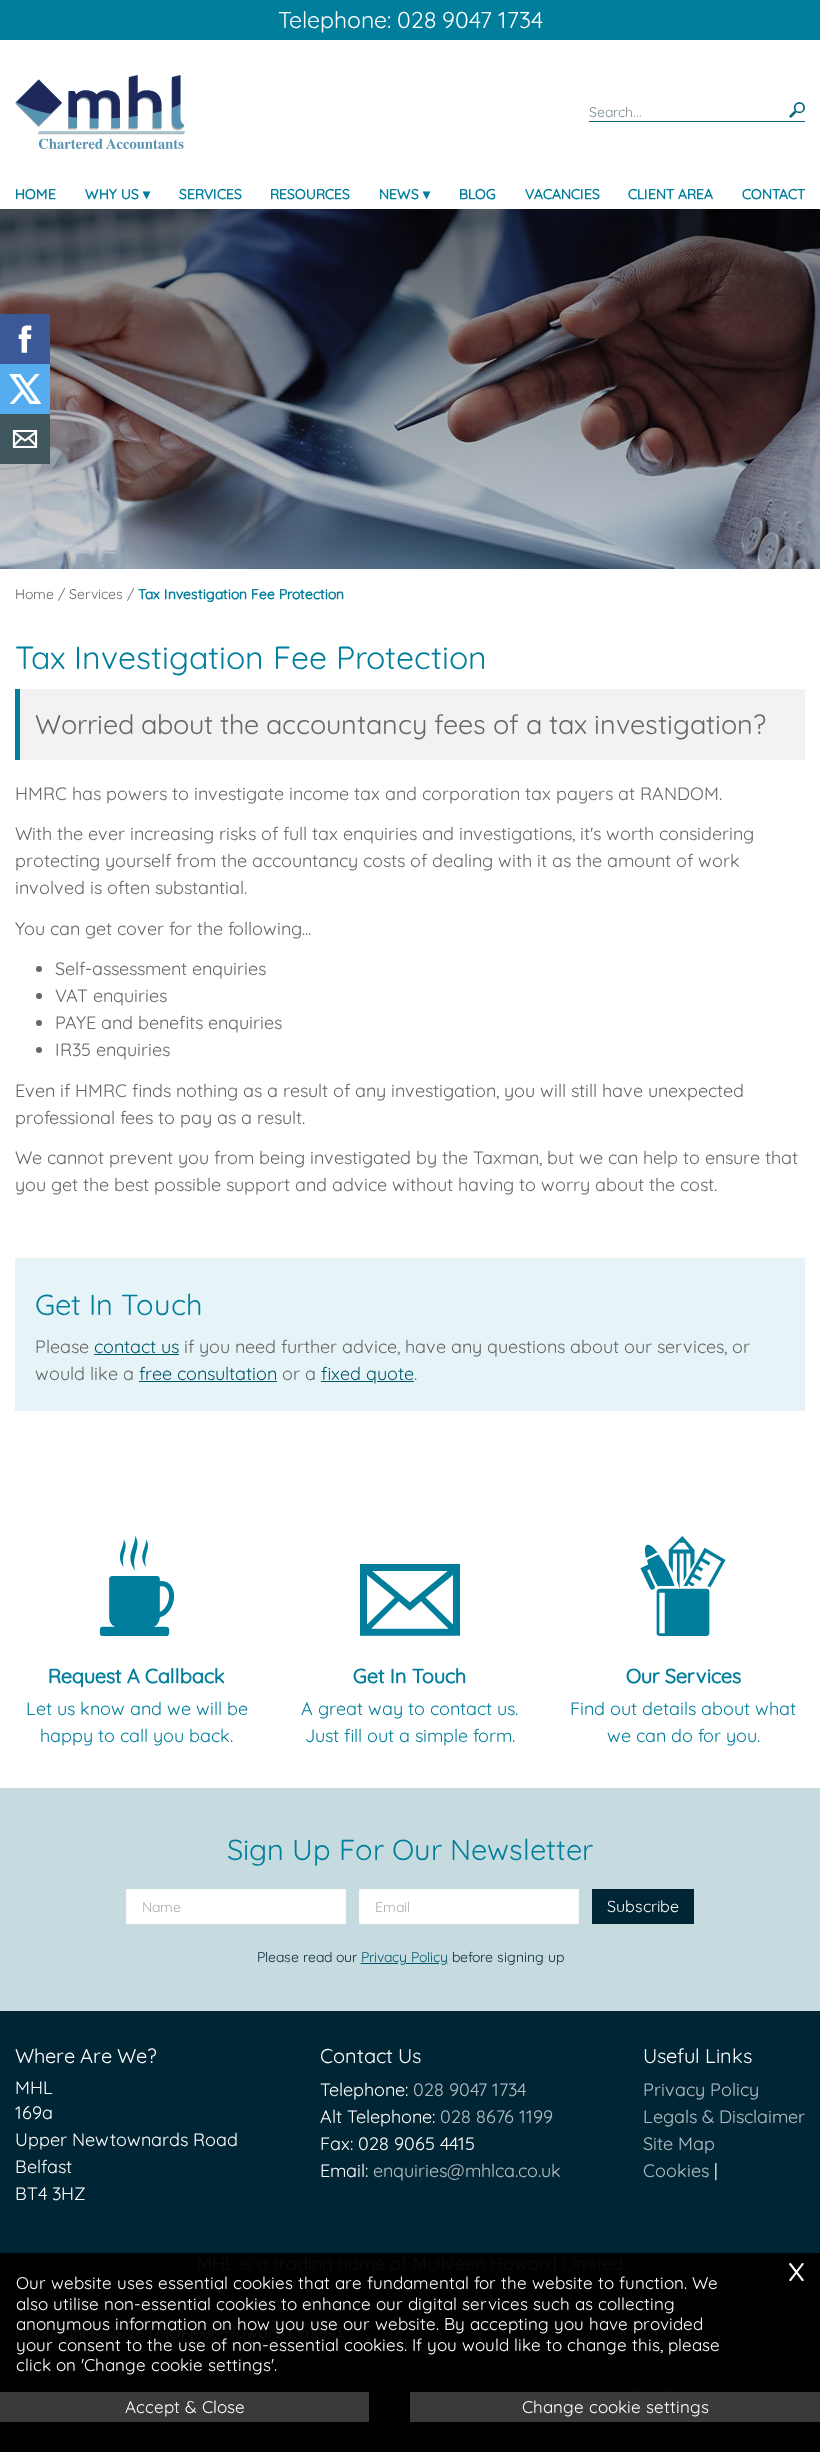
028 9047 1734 (469, 2089)
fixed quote (367, 1373)
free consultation (208, 1373)
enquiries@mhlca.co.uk (467, 2170)
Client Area (670, 194)
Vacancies (562, 194)
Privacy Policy (404, 1957)
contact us (136, 1346)
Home (35, 194)
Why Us (112, 194)
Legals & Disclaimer (724, 2116)
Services (210, 194)
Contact (773, 194)
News (399, 194)
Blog (477, 194)
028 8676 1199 (496, 2116)
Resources (310, 194)
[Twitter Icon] (25, 407)
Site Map (679, 2143)
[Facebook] (25, 357)
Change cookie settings (615, 2406)
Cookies (676, 2170)
